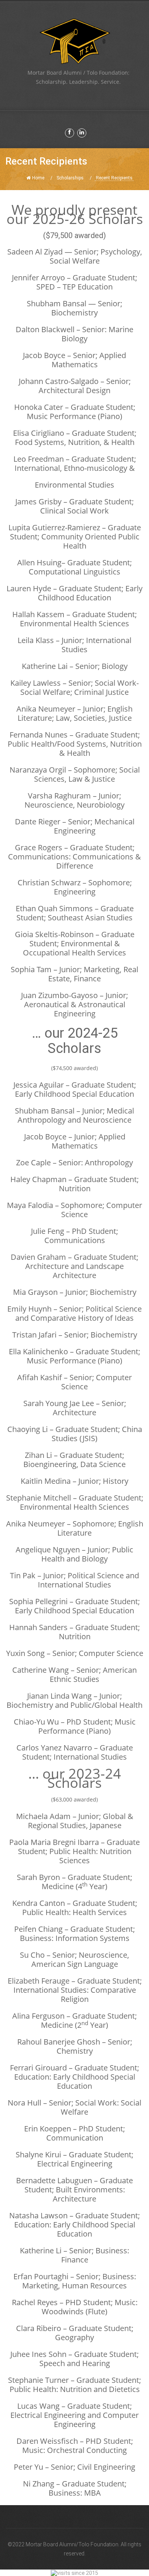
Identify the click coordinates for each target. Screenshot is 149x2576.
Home (38, 178)
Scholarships (70, 178)
